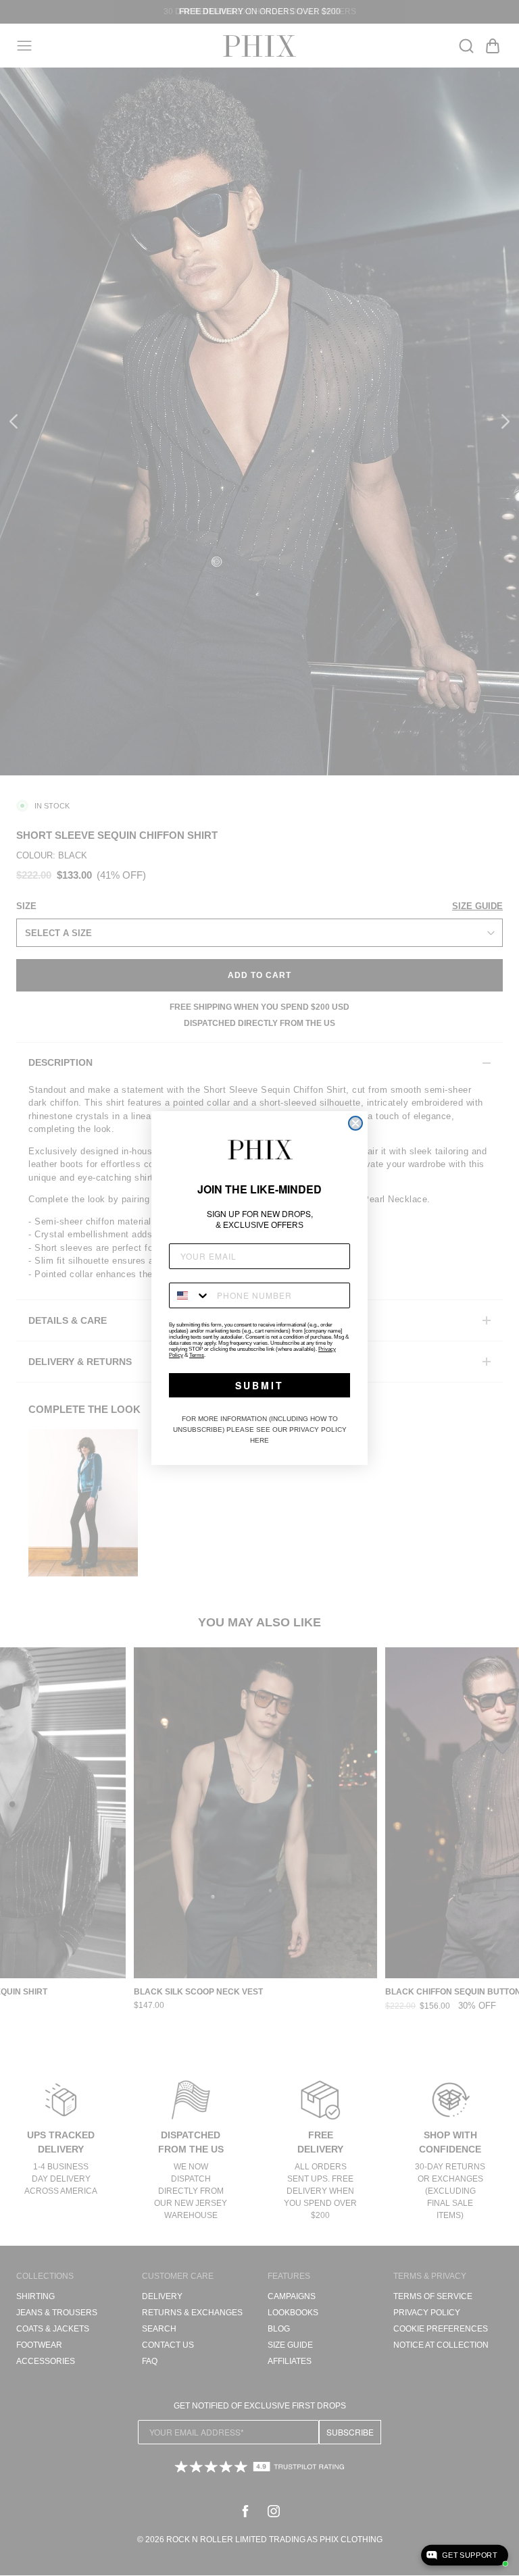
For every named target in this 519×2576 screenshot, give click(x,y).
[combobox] (190, 1295)
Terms (197, 1355)
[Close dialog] (355, 1123)
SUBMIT (259, 1385)
